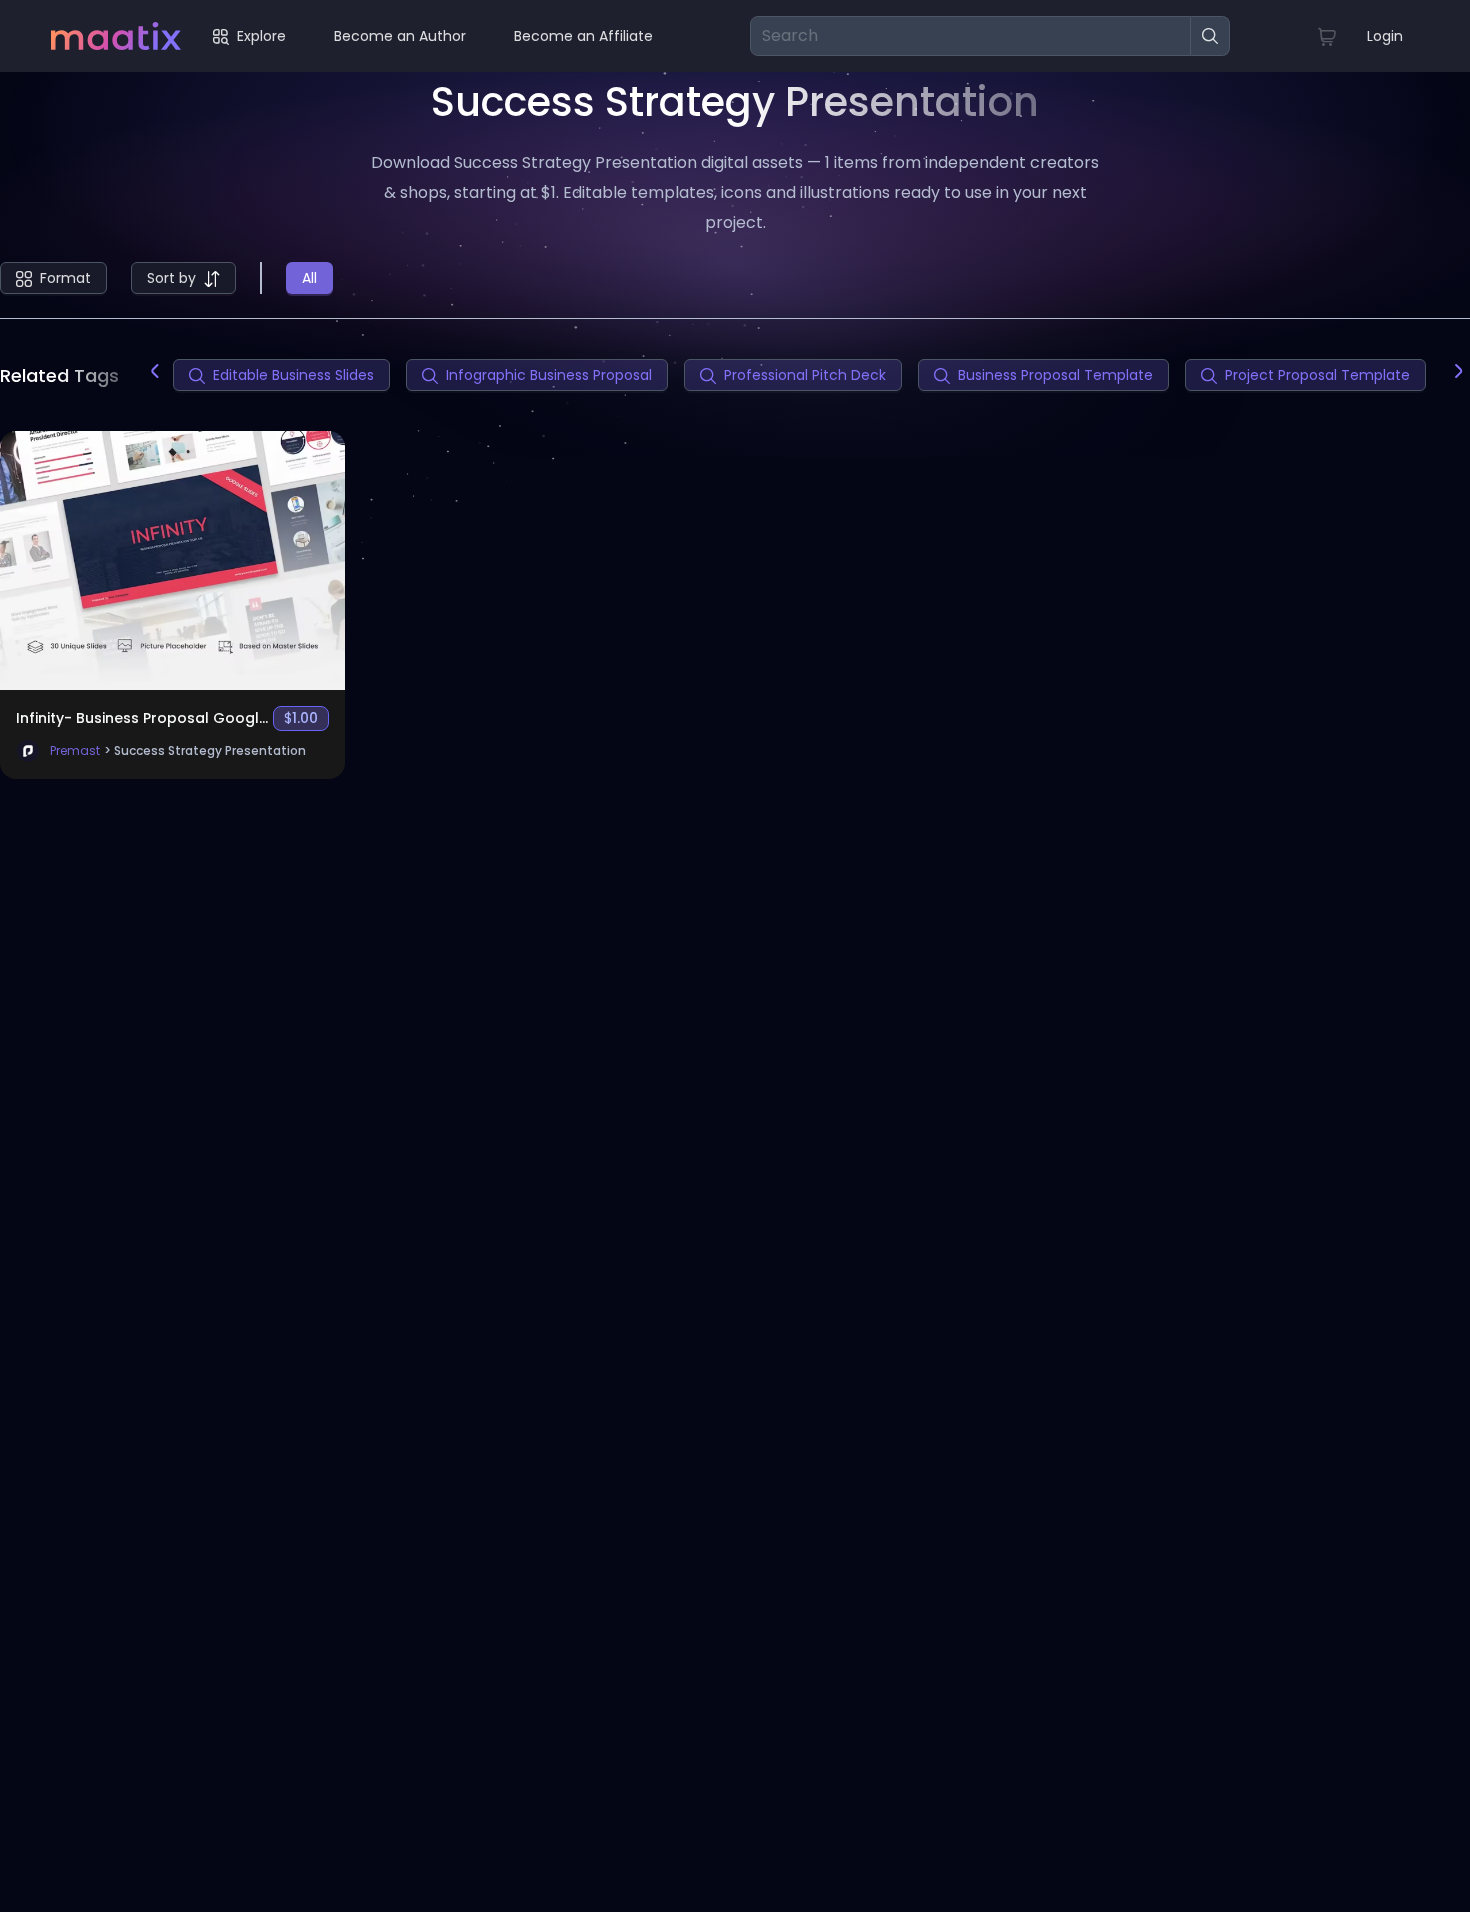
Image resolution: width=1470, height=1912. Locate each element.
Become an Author (400, 36)
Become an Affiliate (583, 36)
